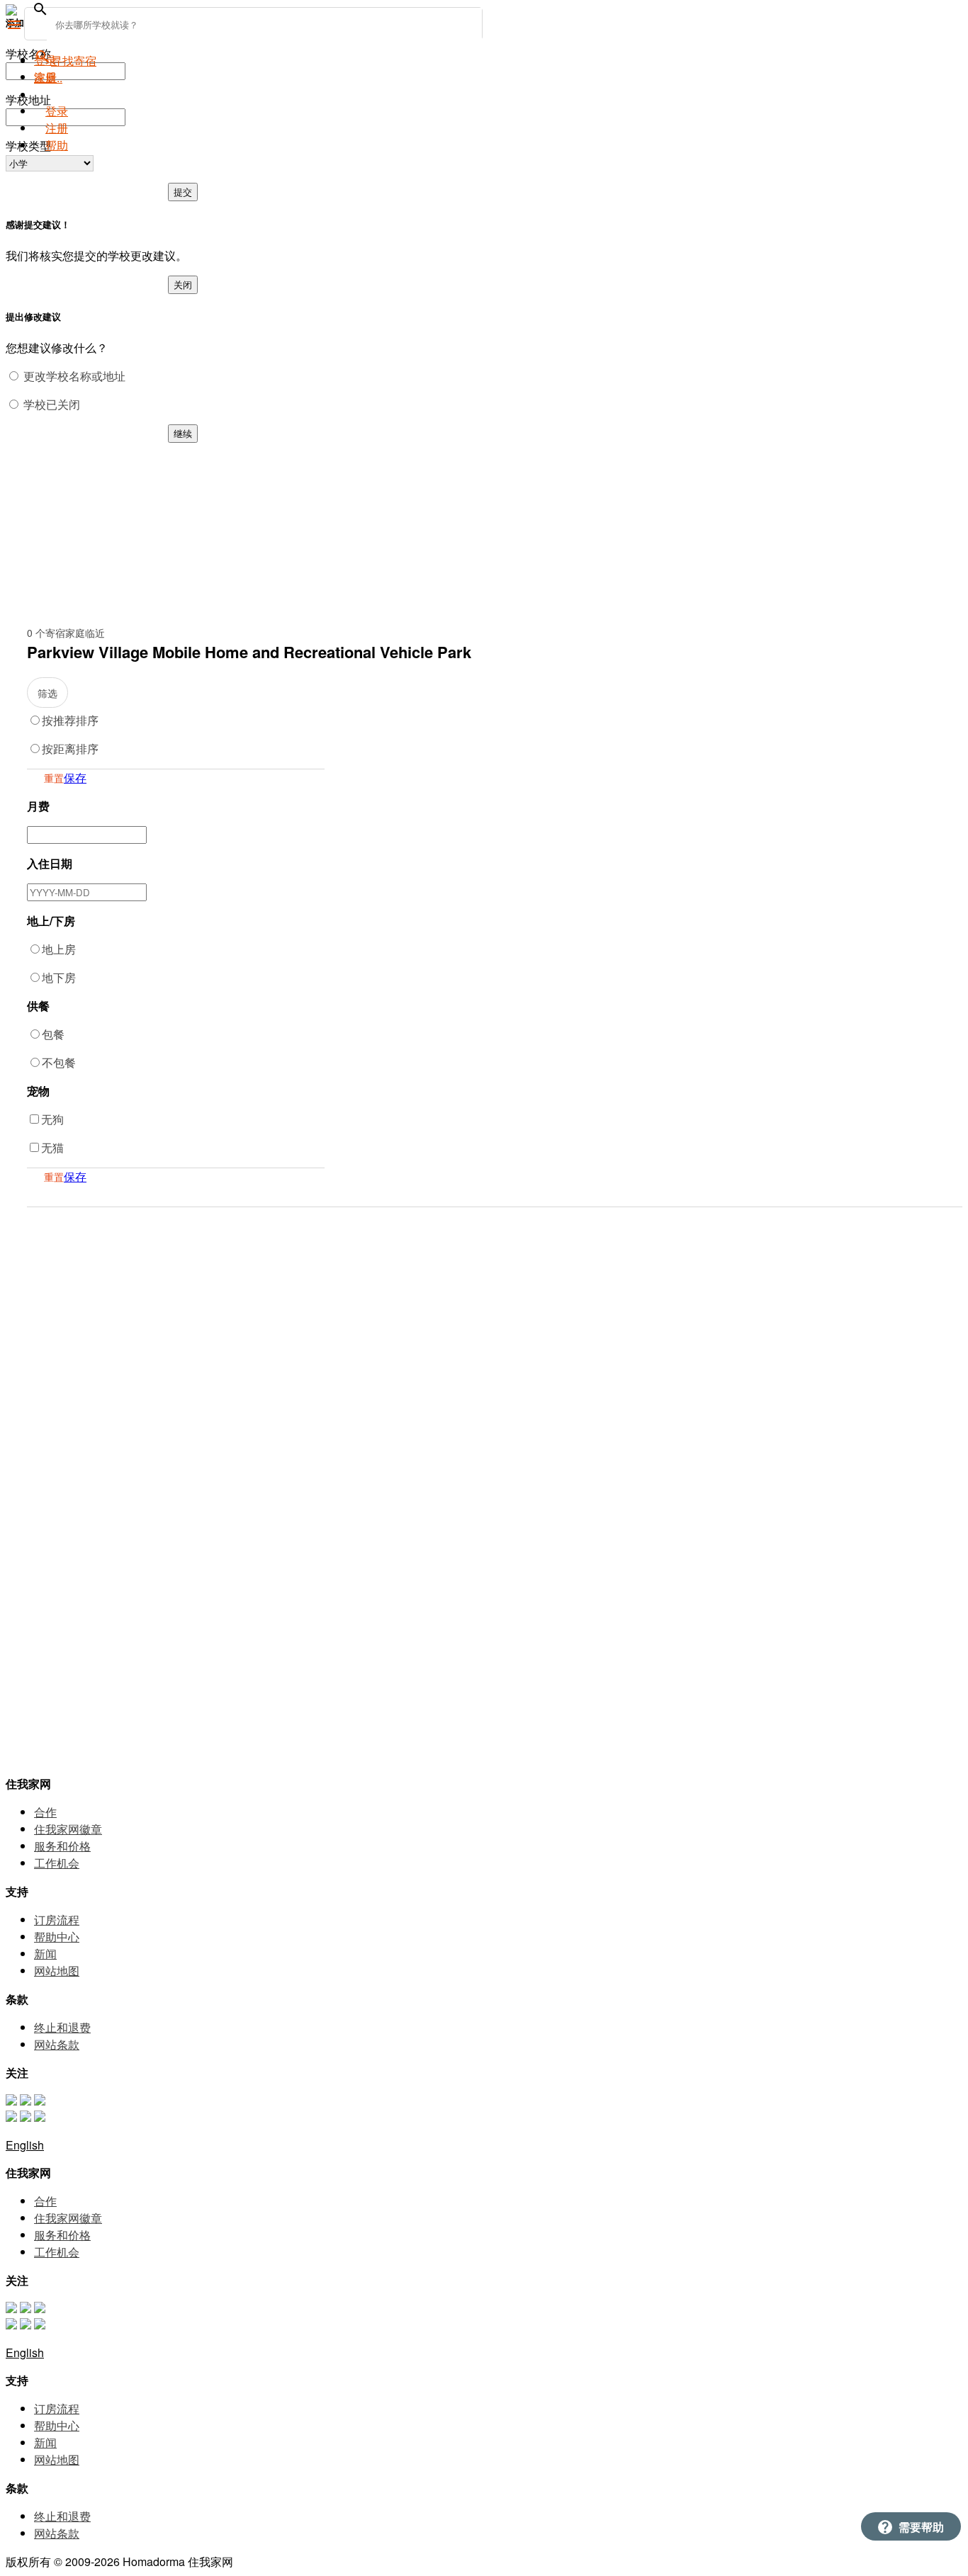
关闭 (183, 284)
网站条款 (57, 2044)
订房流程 (57, 1920)
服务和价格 (62, 1846)
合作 (45, 1812)
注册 (57, 128)
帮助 (57, 145)
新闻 (45, 1954)
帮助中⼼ (57, 1937)
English (25, 2145)
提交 (183, 192)
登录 (57, 111)
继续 (183, 433)
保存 (75, 778)
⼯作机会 (57, 1863)
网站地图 (57, 1971)
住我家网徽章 (68, 1829)
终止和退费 (62, 2027)
